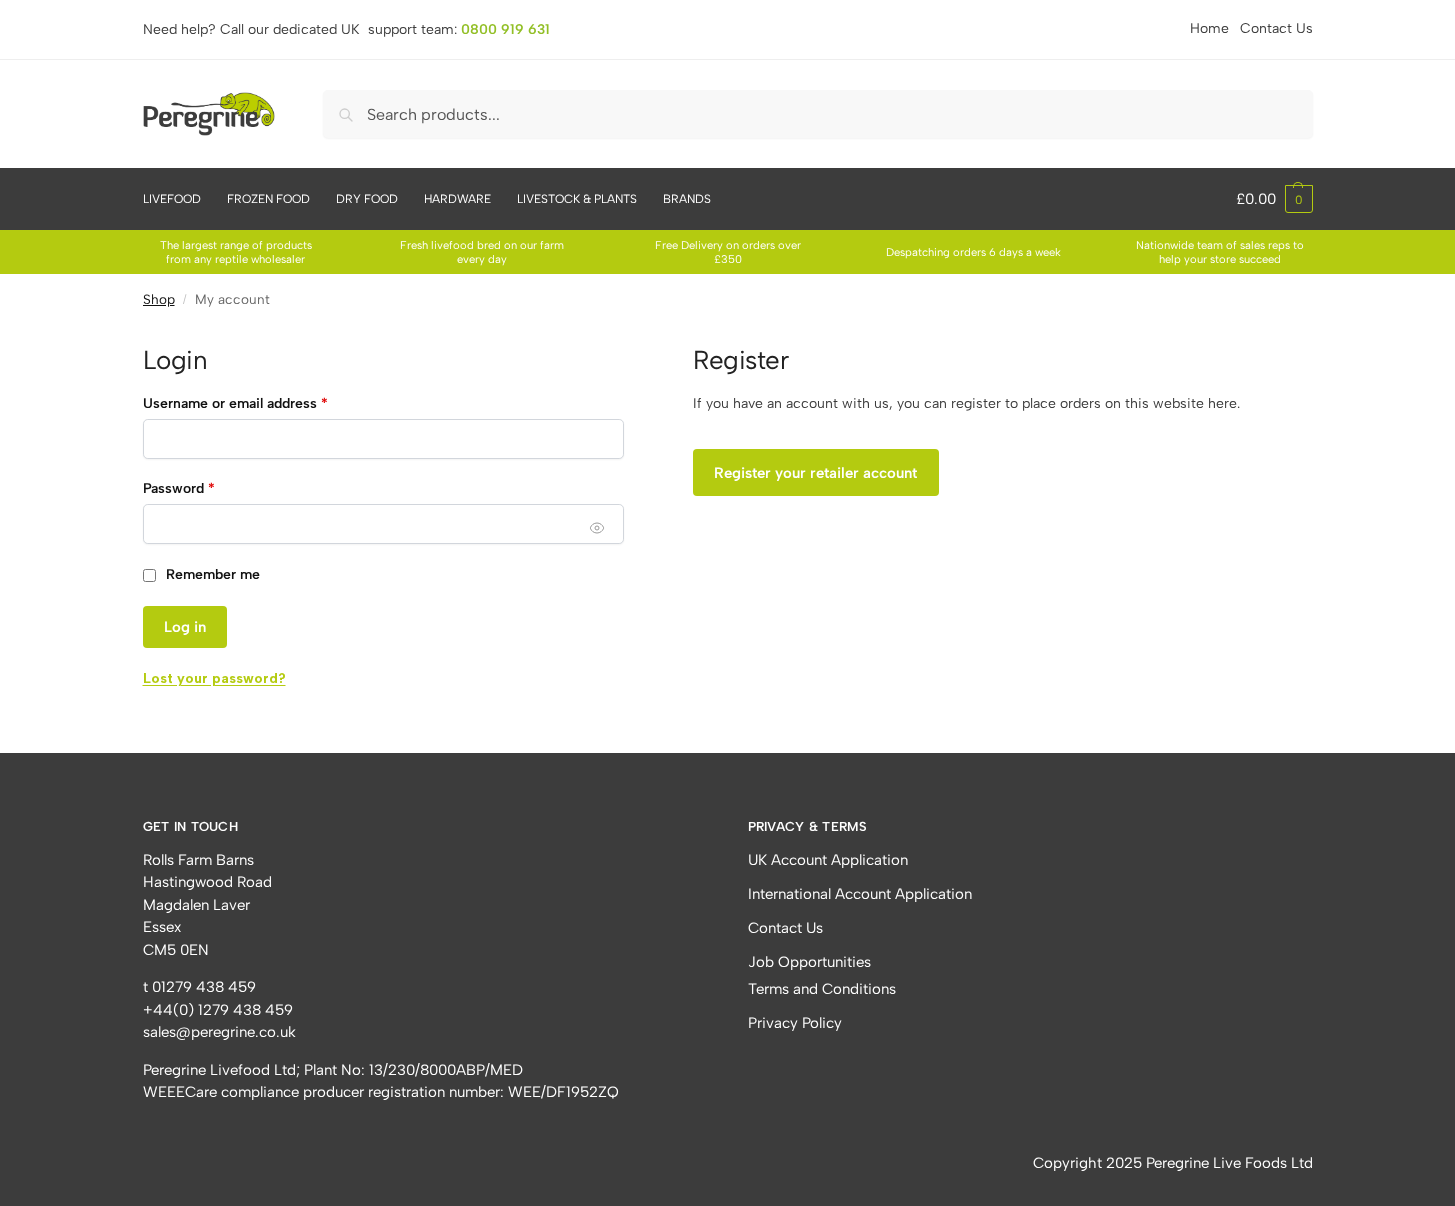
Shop (159, 299)
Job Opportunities (809, 962)
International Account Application (860, 894)
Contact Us (1276, 28)
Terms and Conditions (822, 989)
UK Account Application (828, 860)
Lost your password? (214, 678)
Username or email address (235, 403)
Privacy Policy (795, 1023)
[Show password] (597, 527)
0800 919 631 (505, 29)
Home (1209, 28)
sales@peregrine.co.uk (219, 1032)
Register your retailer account (815, 473)
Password (179, 488)
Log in (185, 627)
